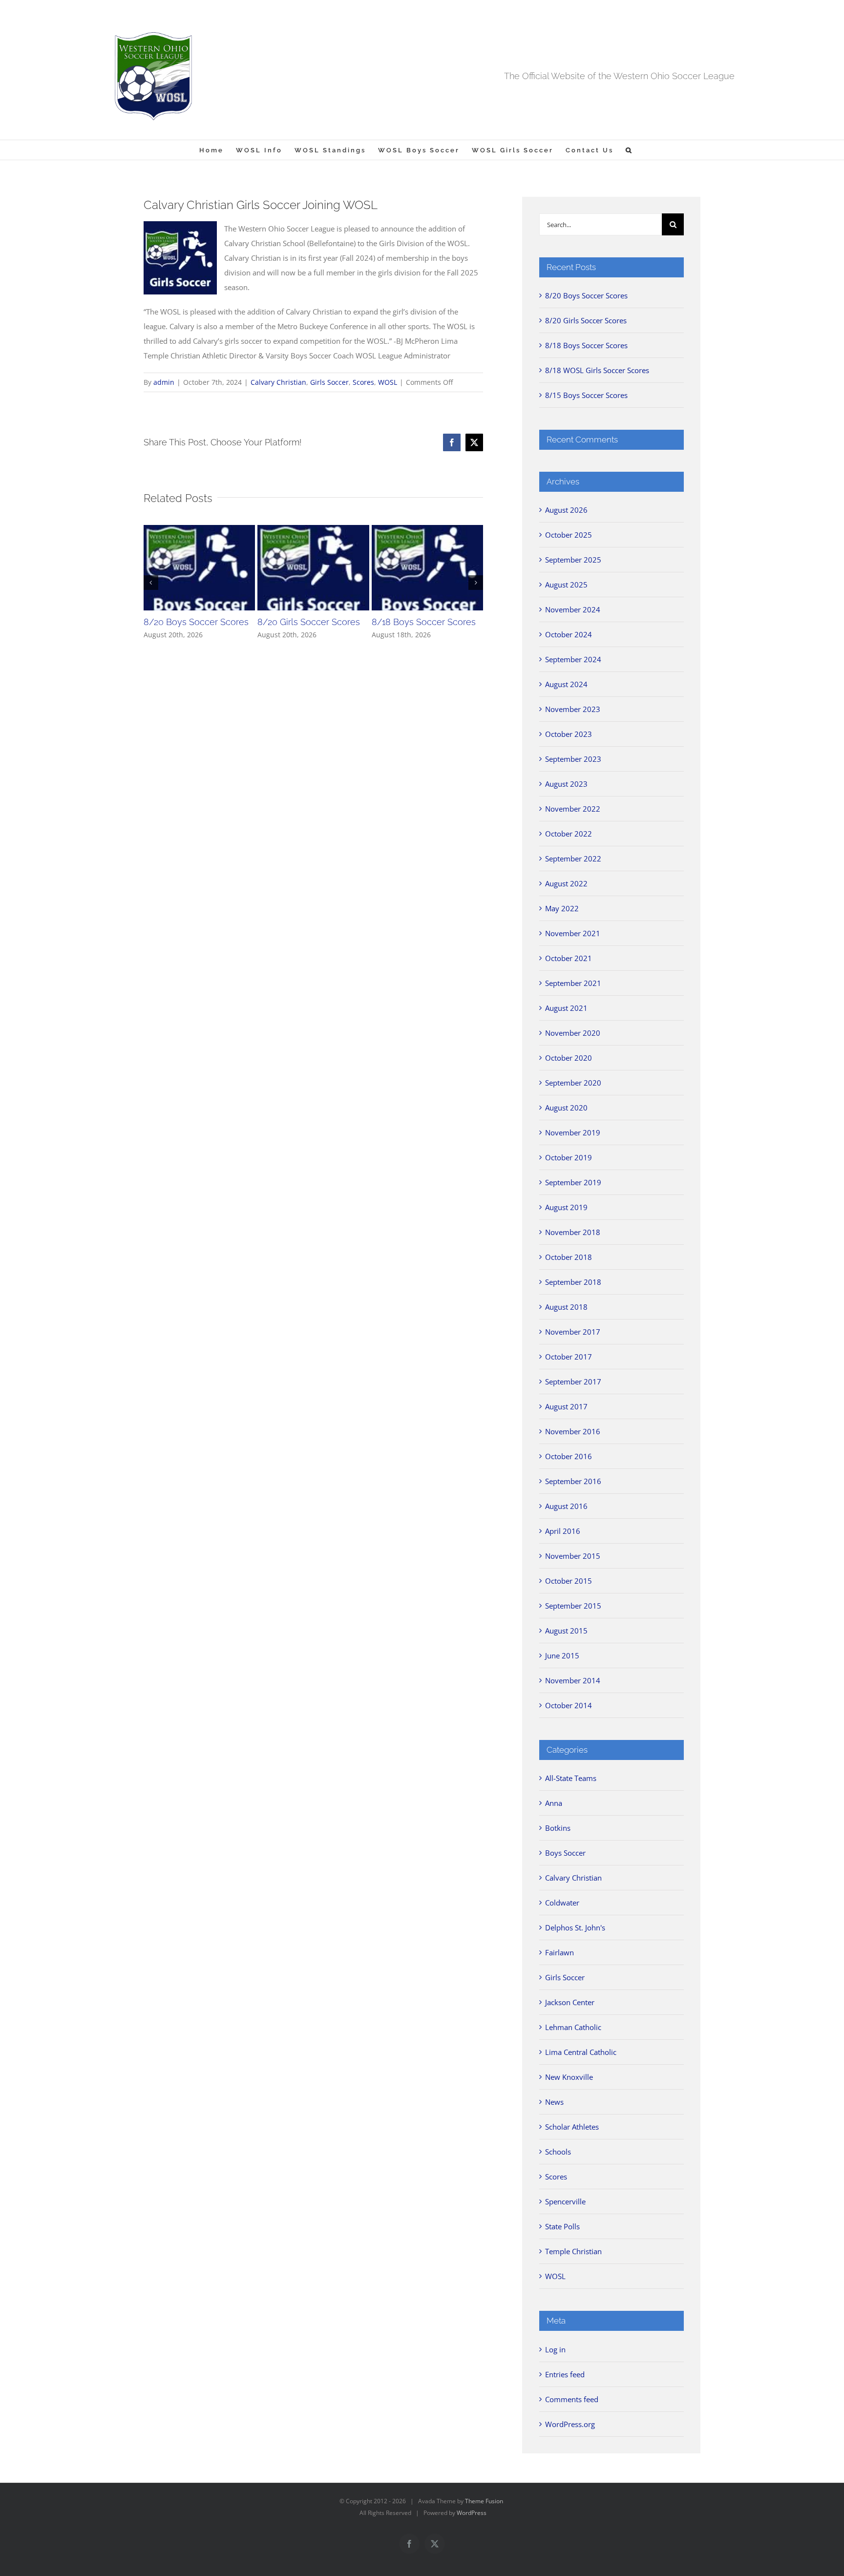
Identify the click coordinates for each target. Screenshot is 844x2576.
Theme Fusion (484, 2501)
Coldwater (562, 1903)
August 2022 (566, 883)
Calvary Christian (278, 382)
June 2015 (562, 1655)
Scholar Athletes (572, 2127)
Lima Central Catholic (581, 2052)
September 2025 (573, 560)
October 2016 (569, 1456)
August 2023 (566, 784)
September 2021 (573, 983)
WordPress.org (570, 2424)
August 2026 (566, 510)
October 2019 (569, 1157)
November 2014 (573, 1680)
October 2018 (569, 1257)
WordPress (472, 2513)
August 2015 (566, 1631)
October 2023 (569, 734)
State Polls (562, 2226)
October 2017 (569, 1357)
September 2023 (573, 759)
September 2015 (573, 1606)
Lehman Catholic (573, 2027)
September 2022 (573, 859)
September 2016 (573, 1481)
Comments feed (572, 2399)
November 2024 (573, 609)
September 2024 (573, 659)
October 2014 (569, 1705)
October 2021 (569, 958)
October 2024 (569, 634)
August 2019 (566, 1207)
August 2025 (566, 585)
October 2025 (569, 535)
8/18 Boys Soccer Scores (424, 622)
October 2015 (569, 1581)
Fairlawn (559, 1952)
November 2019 (573, 1132)
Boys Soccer (565, 1853)
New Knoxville (569, 2077)
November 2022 (573, 809)
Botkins (558, 1828)
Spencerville (565, 2201)
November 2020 (573, 1033)
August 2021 (566, 1008)
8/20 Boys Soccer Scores (196, 622)
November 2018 (573, 1232)
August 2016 (566, 1506)
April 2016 (563, 1531)
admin (164, 382)
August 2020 (566, 1108)
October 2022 (569, 834)
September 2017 (573, 1382)
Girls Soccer (329, 382)
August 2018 (566, 1307)
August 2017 (566, 1406)
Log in (555, 2349)
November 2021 (573, 933)
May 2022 (562, 908)
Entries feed (565, 2374)
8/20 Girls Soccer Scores (309, 622)
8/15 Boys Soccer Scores (586, 395)
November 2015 (573, 1556)
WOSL (388, 382)
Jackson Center (570, 2002)
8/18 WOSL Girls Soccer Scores (597, 370)
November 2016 (573, 1431)
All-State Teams (571, 1778)
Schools (558, 2152)
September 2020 (573, 1083)
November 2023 (573, 709)
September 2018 (573, 1282)
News (554, 2102)
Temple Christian (573, 2251)
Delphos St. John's (575, 1927)
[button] (629, 150)
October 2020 (569, 1058)
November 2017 (573, 1332)
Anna (554, 1803)
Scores (363, 382)
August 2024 (566, 684)
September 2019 (573, 1182)
